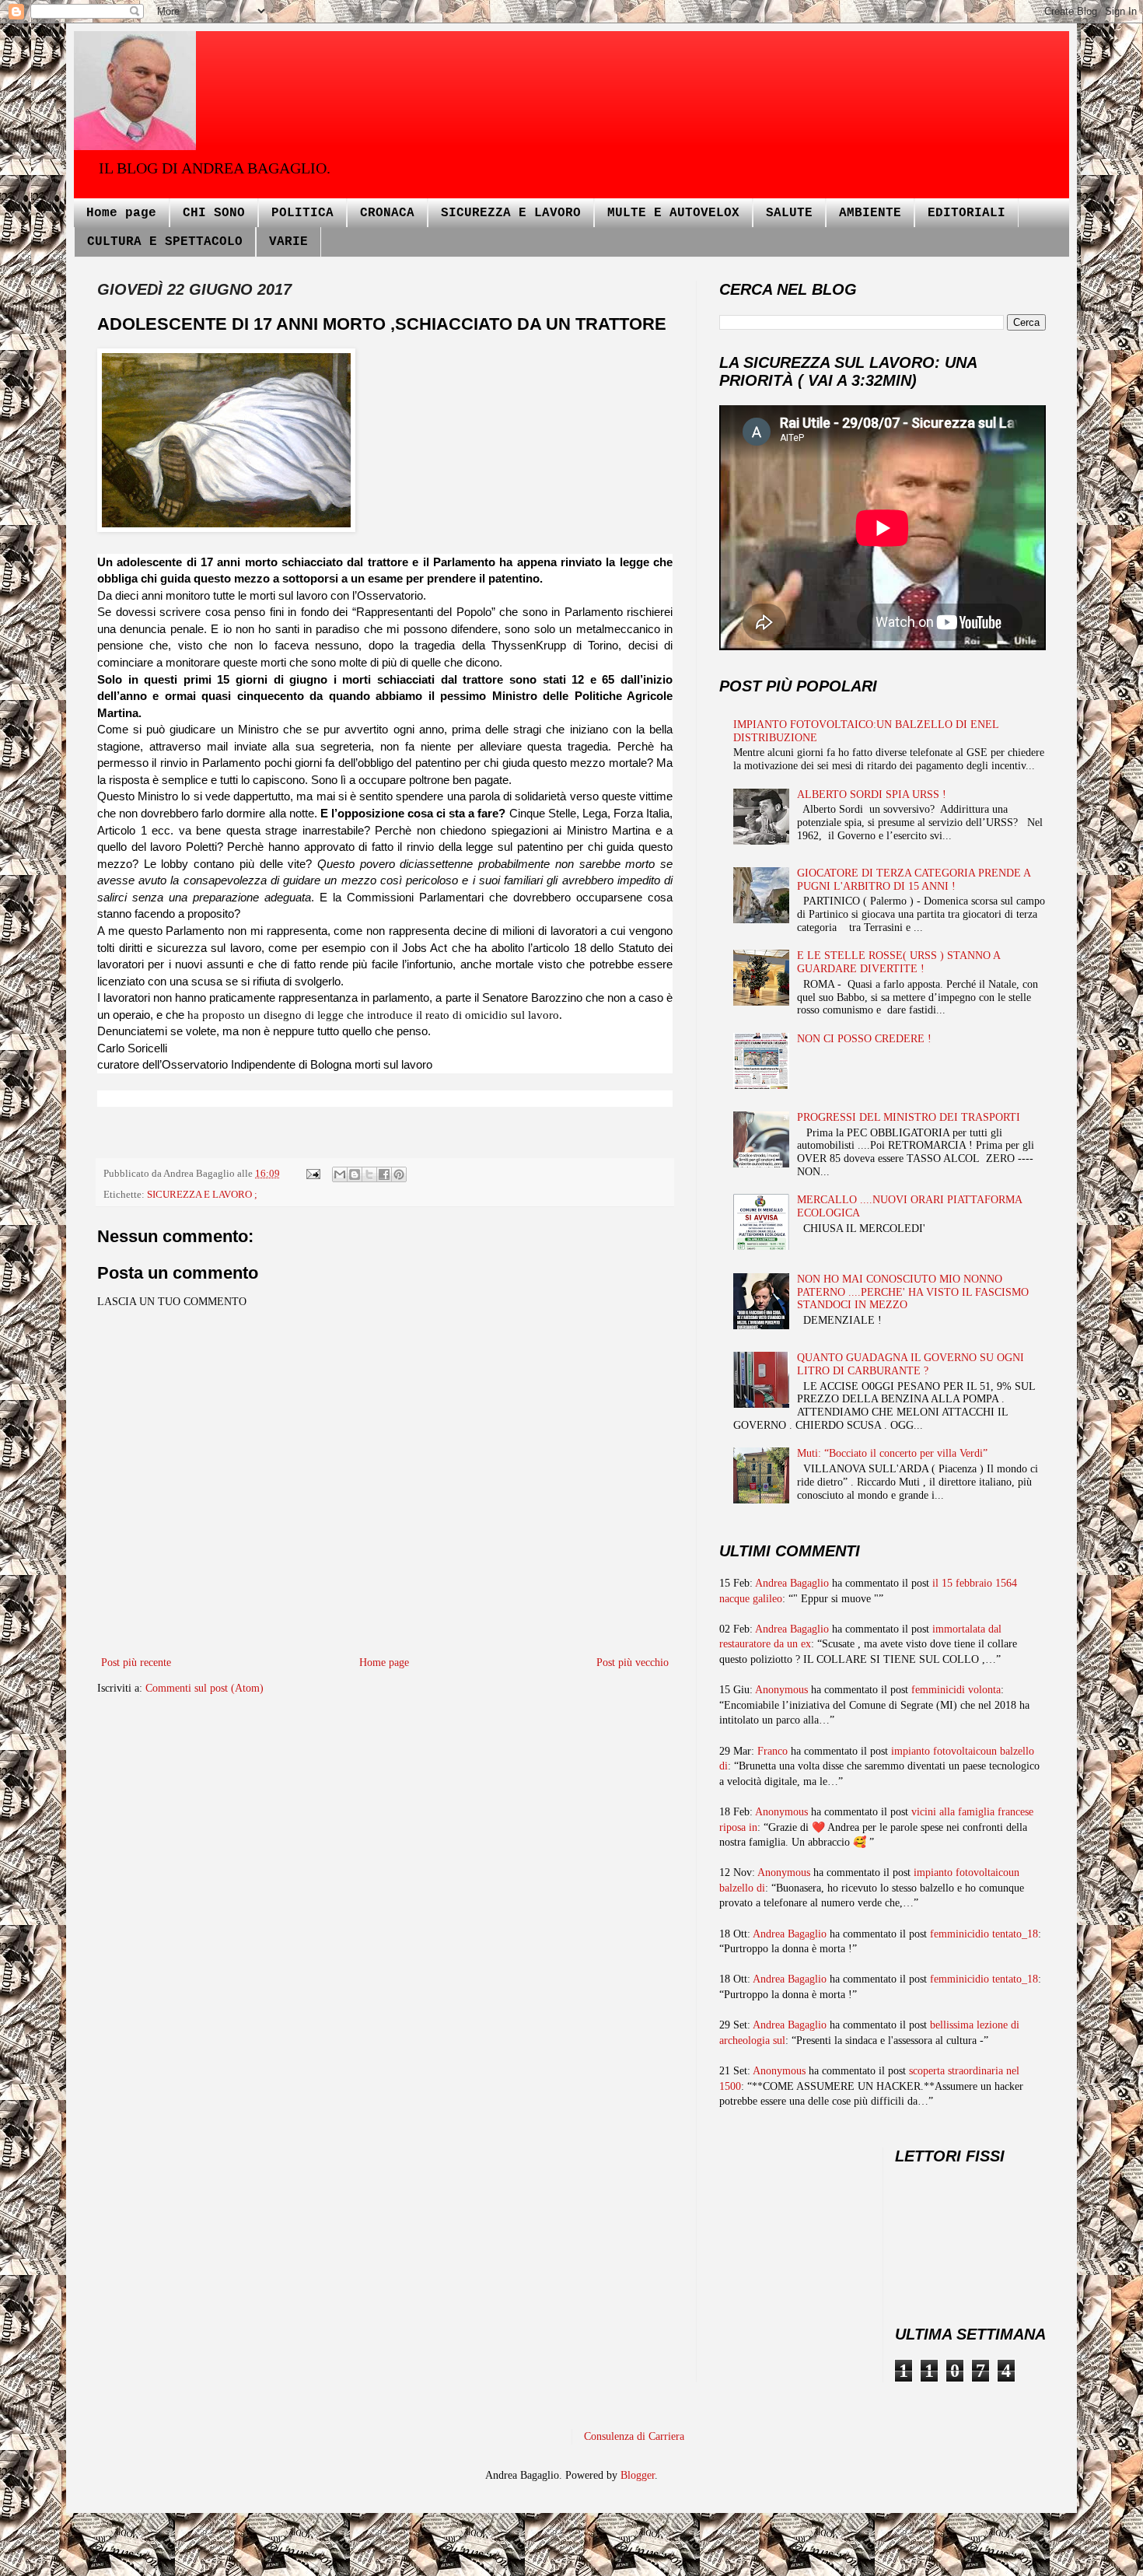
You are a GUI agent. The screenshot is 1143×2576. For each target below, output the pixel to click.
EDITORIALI (966, 213)
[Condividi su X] (369, 1174)
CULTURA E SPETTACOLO (165, 242)
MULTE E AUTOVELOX (673, 213)
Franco (772, 1751)
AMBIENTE (870, 213)
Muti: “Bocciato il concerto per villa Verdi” (892, 1453)
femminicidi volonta (956, 1690)
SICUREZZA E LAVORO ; (202, 1195)
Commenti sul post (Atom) (204, 1688)
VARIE (288, 242)
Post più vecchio (633, 1662)
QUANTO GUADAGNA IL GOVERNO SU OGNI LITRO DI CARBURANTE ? (911, 1364)
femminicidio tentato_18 (984, 1934)
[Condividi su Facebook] (384, 1174)
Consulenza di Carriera (634, 2436)
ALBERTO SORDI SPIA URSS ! (872, 794)
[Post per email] (312, 1174)
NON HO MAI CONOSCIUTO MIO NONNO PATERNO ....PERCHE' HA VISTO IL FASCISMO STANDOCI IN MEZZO (913, 1292)
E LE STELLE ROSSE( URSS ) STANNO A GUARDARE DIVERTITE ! (898, 962)
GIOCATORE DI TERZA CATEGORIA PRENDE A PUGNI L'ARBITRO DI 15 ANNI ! (914, 880)
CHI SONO (214, 213)
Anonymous (781, 1690)
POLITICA (302, 213)
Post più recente (136, 1662)
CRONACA (387, 213)
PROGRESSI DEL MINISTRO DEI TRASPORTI (909, 1117)
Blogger (638, 2475)
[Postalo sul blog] (355, 1174)
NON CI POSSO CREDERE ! (864, 1039)
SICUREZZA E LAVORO (511, 213)
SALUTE (789, 213)
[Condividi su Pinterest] (399, 1174)
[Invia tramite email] (340, 1174)
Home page (121, 213)
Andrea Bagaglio (792, 1583)
